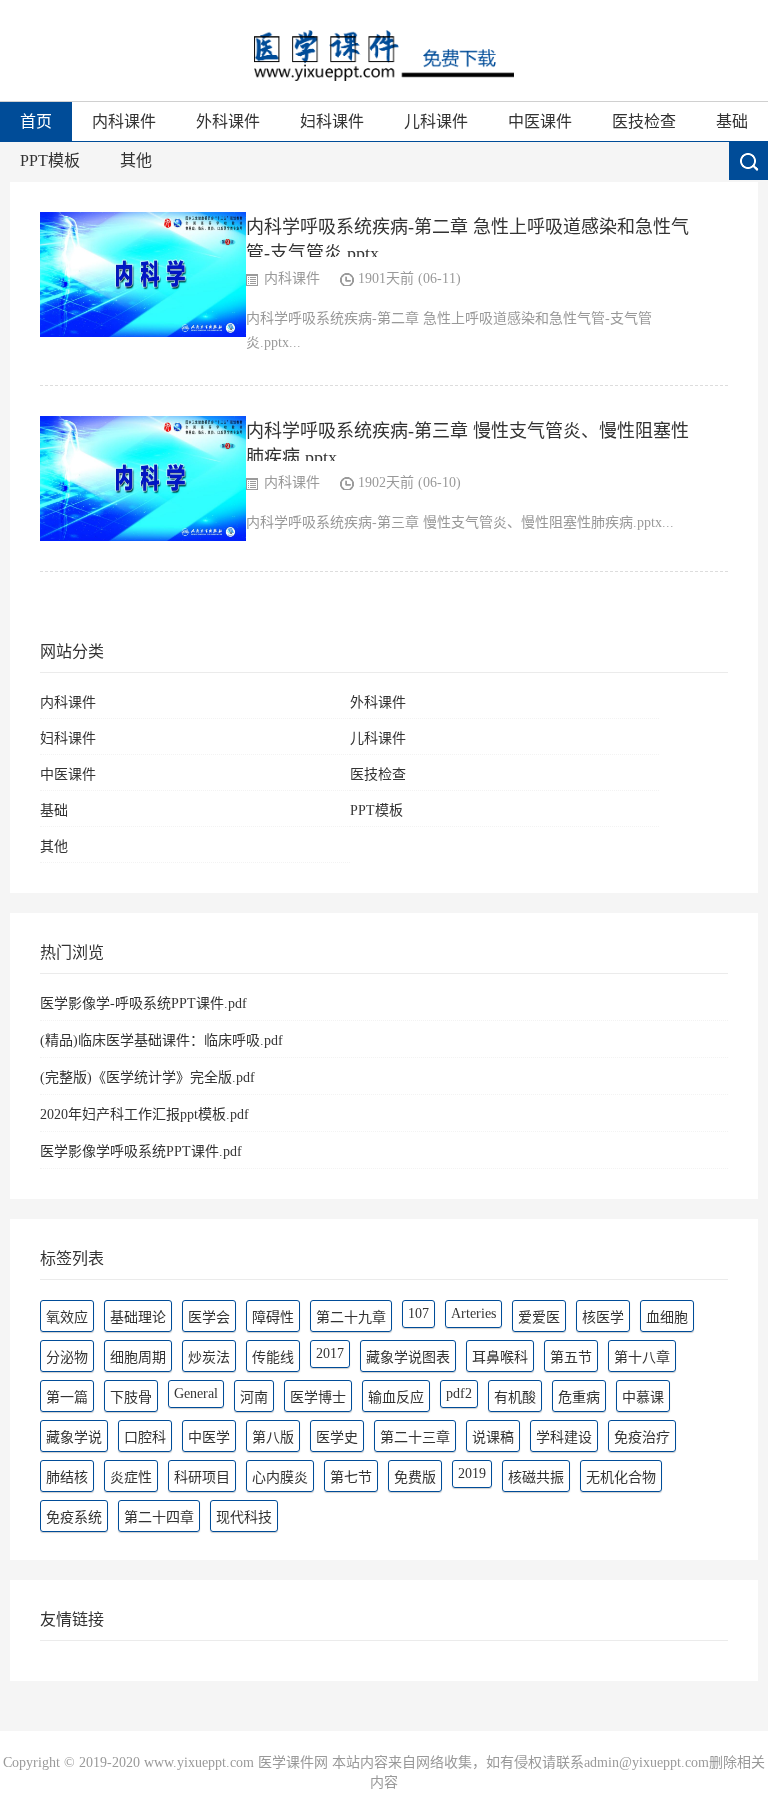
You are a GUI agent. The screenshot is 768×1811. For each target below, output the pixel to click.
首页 (36, 121)
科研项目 (202, 1477)
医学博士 (318, 1397)
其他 (136, 160)
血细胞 (667, 1317)
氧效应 (67, 1317)
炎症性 (131, 1477)
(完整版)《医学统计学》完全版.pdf (147, 1077)
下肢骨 (131, 1397)
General (196, 1393)
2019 (472, 1473)
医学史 (337, 1437)
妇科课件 (332, 121)
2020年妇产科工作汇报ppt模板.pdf (144, 1114)
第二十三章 (415, 1437)
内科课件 (124, 121)
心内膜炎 (280, 1477)
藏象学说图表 (408, 1357)
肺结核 (67, 1477)
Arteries (473, 1313)
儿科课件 (436, 121)
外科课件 (228, 121)
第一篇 (67, 1397)
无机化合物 (621, 1477)
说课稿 (493, 1437)
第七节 (351, 1477)
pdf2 (459, 1393)
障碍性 (273, 1317)
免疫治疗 (642, 1437)
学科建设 (564, 1437)
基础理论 (138, 1317)
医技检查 (644, 121)
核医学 (603, 1317)
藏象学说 (74, 1437)
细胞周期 (138, 1357)
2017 (330, 1353)
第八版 (273, 1437)
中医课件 (540, 121)
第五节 (571, 1357)
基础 (732, 121)
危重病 (579, 1397)
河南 (254, 1397)
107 (418, 1313)
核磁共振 (536, 1477)
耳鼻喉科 (500, 1357)
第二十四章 (159, 1517)
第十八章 (642, 1357)
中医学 (209, 1437)
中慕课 (643, 1397)
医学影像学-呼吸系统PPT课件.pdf (143, 1003)
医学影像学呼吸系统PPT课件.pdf (141, 1151)
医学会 (209, 1317)
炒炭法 (209, 1357)
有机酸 (515, 1397)
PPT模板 (50, 160)
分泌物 (67, 1357)
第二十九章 (351, 1317)
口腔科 (145, 1437)
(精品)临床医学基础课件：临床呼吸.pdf (161, 1040)
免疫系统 (74, 1517)
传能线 (273, 1357)
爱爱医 (539, 1317)
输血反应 (396, 1397)
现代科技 (244, 1517)
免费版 (415, 1477)
